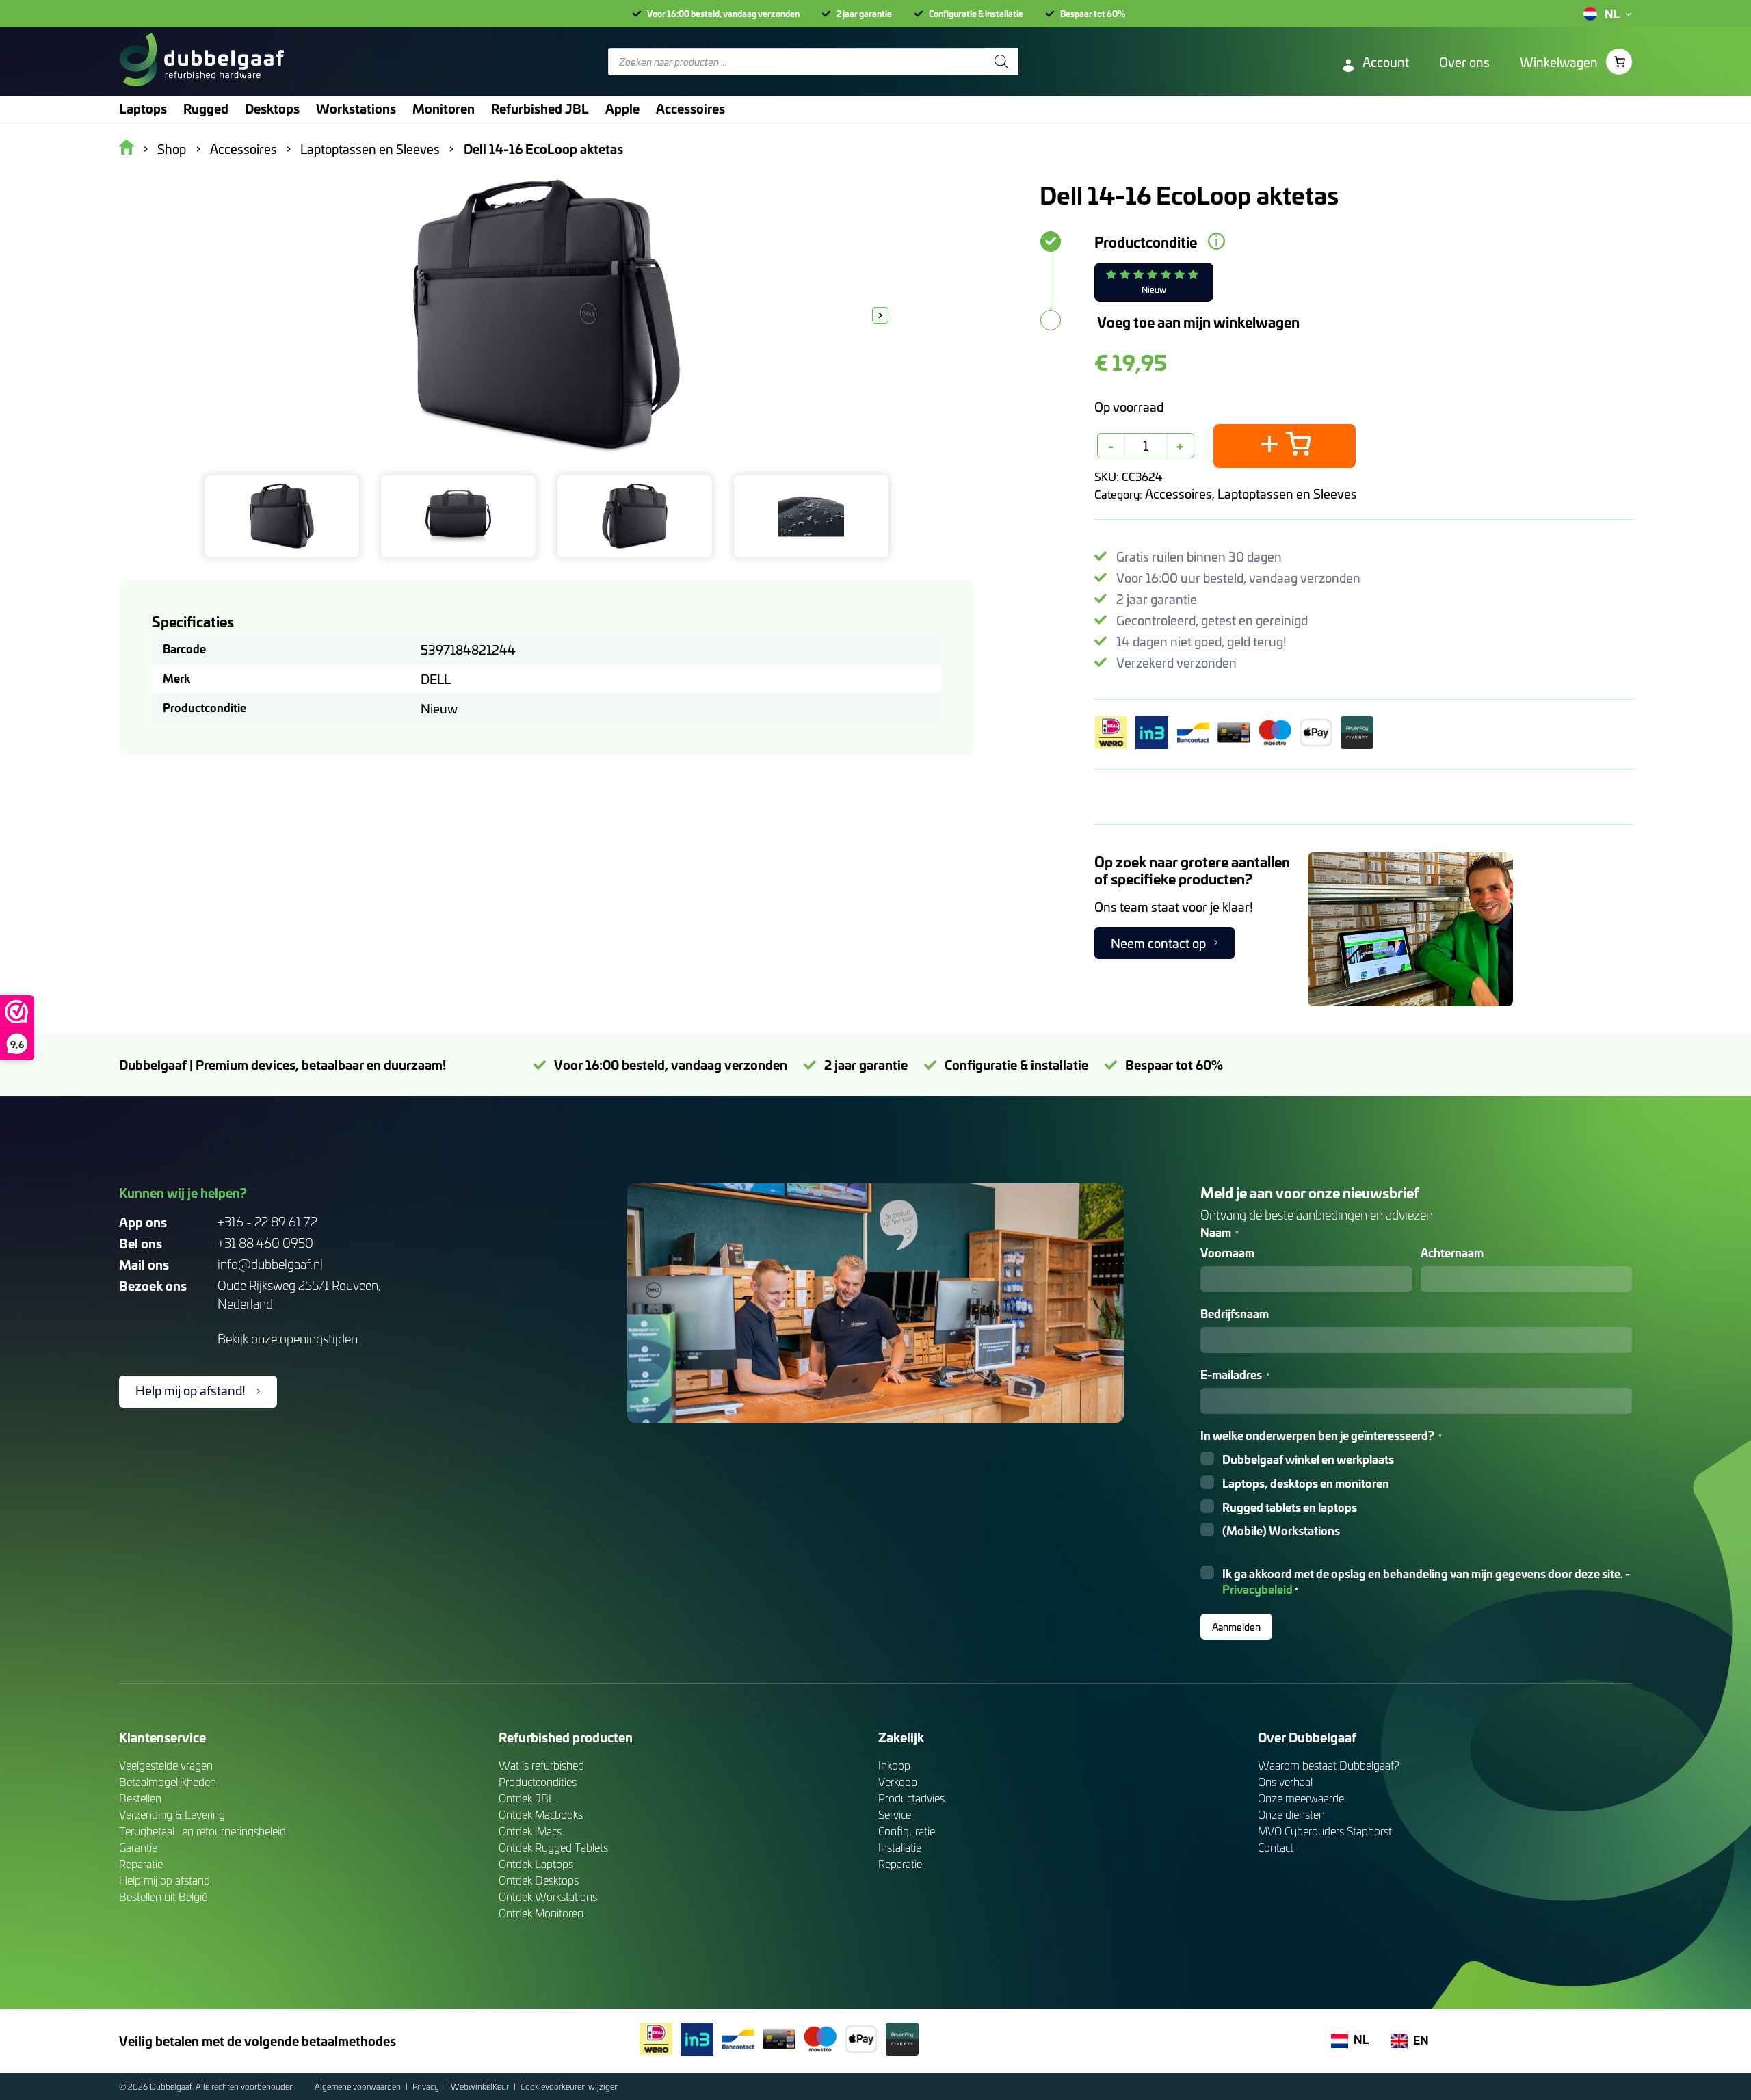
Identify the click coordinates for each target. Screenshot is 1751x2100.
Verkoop (898, 1782)
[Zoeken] (1001, 62)
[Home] (201, 62)
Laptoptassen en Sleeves (1287, 494)
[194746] (1285, 446)
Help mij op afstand (164, 1880)
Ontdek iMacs (530, 1831)
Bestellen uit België (163, 1896)
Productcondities (538, 1782)
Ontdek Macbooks (541, 1814)
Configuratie (907, 1831)
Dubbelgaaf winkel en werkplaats (1308, 1459)
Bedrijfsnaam (1235, 1314)
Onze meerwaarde (1301, 1798)
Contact (1276, 1847)
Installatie (900, 1847)
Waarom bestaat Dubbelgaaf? (1329, 1765)
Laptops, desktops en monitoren (1306, 1483)
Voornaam (1227, 1253)
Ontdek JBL (527, 1798)
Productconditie (1146, 241)
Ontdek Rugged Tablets (553, 1847)
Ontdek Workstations (548, 1896)
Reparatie (141, 1864)
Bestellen (140, 1798)
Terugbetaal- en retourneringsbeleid (202, 1831)
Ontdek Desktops (539, 1880)
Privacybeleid (1258, 1589)
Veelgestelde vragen (166, 1765)
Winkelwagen (1559, 62)
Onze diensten (1291, 1814)
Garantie (138, 1847)
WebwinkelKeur (481, 2086)
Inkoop (894, 1765)
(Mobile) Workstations (1281, 1531)
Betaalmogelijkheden (168, 1782)
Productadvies (911, 1798)
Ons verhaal (1285, 1782)
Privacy (427, 2086)
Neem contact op (1158, 943)
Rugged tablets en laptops (1290, 1507)
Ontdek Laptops (536, 1864)
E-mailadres (1235, 1375)
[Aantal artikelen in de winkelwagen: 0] (1619, 62)
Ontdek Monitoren (541, 1913)
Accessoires (1179, 494)
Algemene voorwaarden (359, 2086)
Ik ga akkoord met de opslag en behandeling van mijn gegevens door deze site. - (1426, 1581)
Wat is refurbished (541, 1765)
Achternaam (1452, 1253)
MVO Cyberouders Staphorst (1325, 1831)
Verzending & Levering (172, 1814)
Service (895, 1814)
